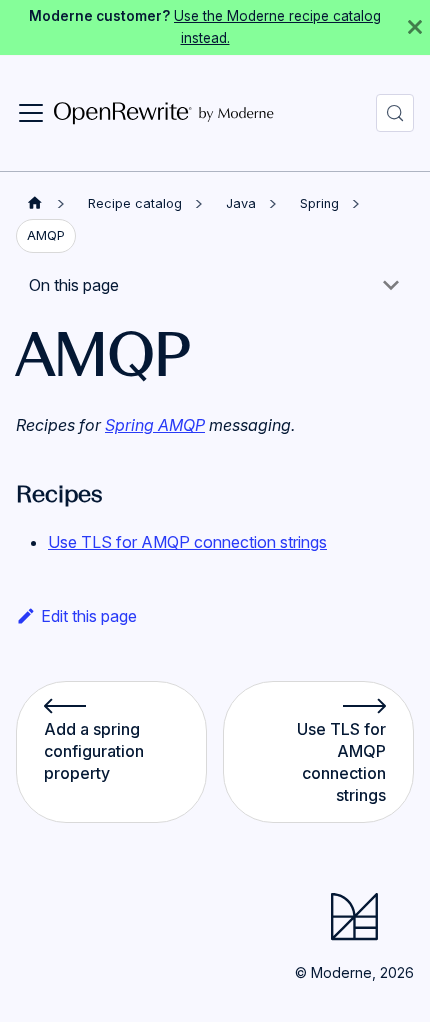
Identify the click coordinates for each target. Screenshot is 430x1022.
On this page (74, 285)
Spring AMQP (155, 425)
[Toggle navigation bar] (31, 113)
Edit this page (89, 616)
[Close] (415, 27)
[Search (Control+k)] (395, 113)
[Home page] (35, 203)
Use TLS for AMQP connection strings (187, 542)
